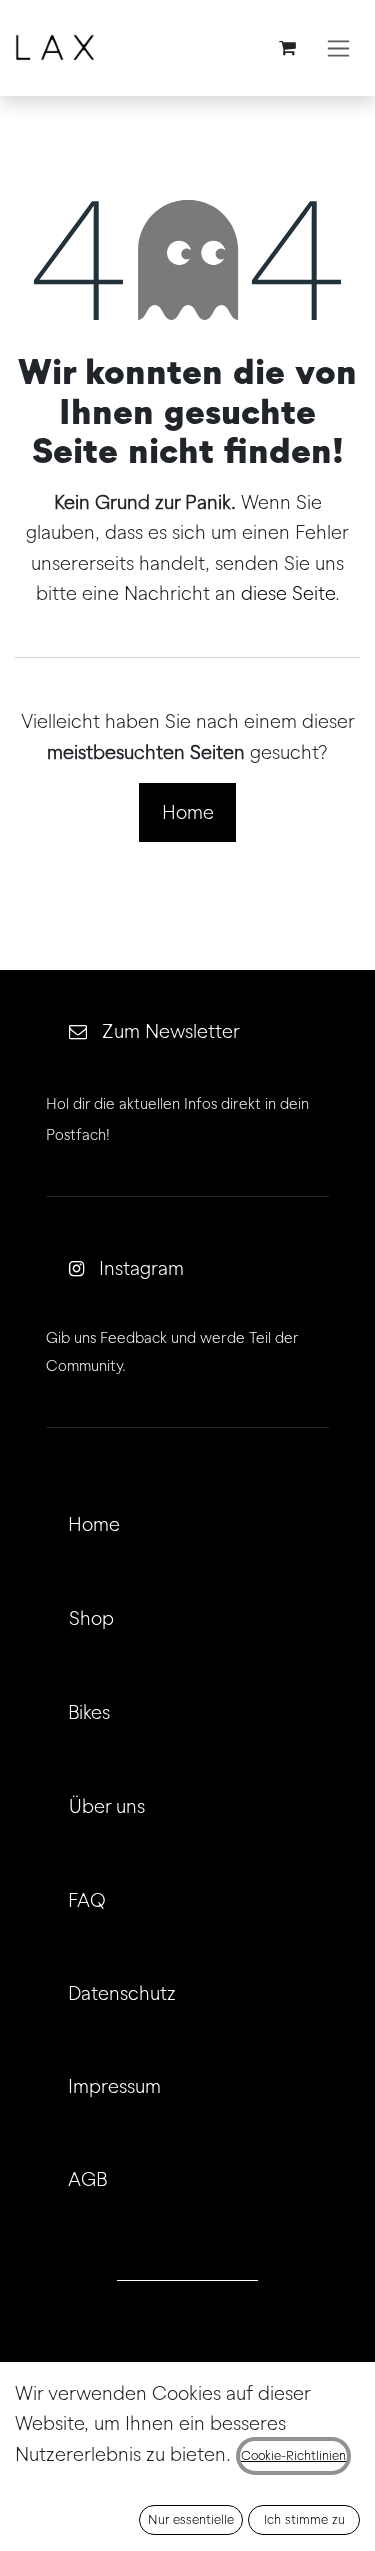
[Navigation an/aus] (338, 48)
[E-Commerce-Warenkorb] (287, 48)
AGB (87, 2179)
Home (188, 812)
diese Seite (288, 593)
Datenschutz (122, 1993)
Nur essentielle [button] (191, 2519)
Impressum (114, 2086)
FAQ (87, 1900)
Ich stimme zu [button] (304, 2519)
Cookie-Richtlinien (293, 2455)
